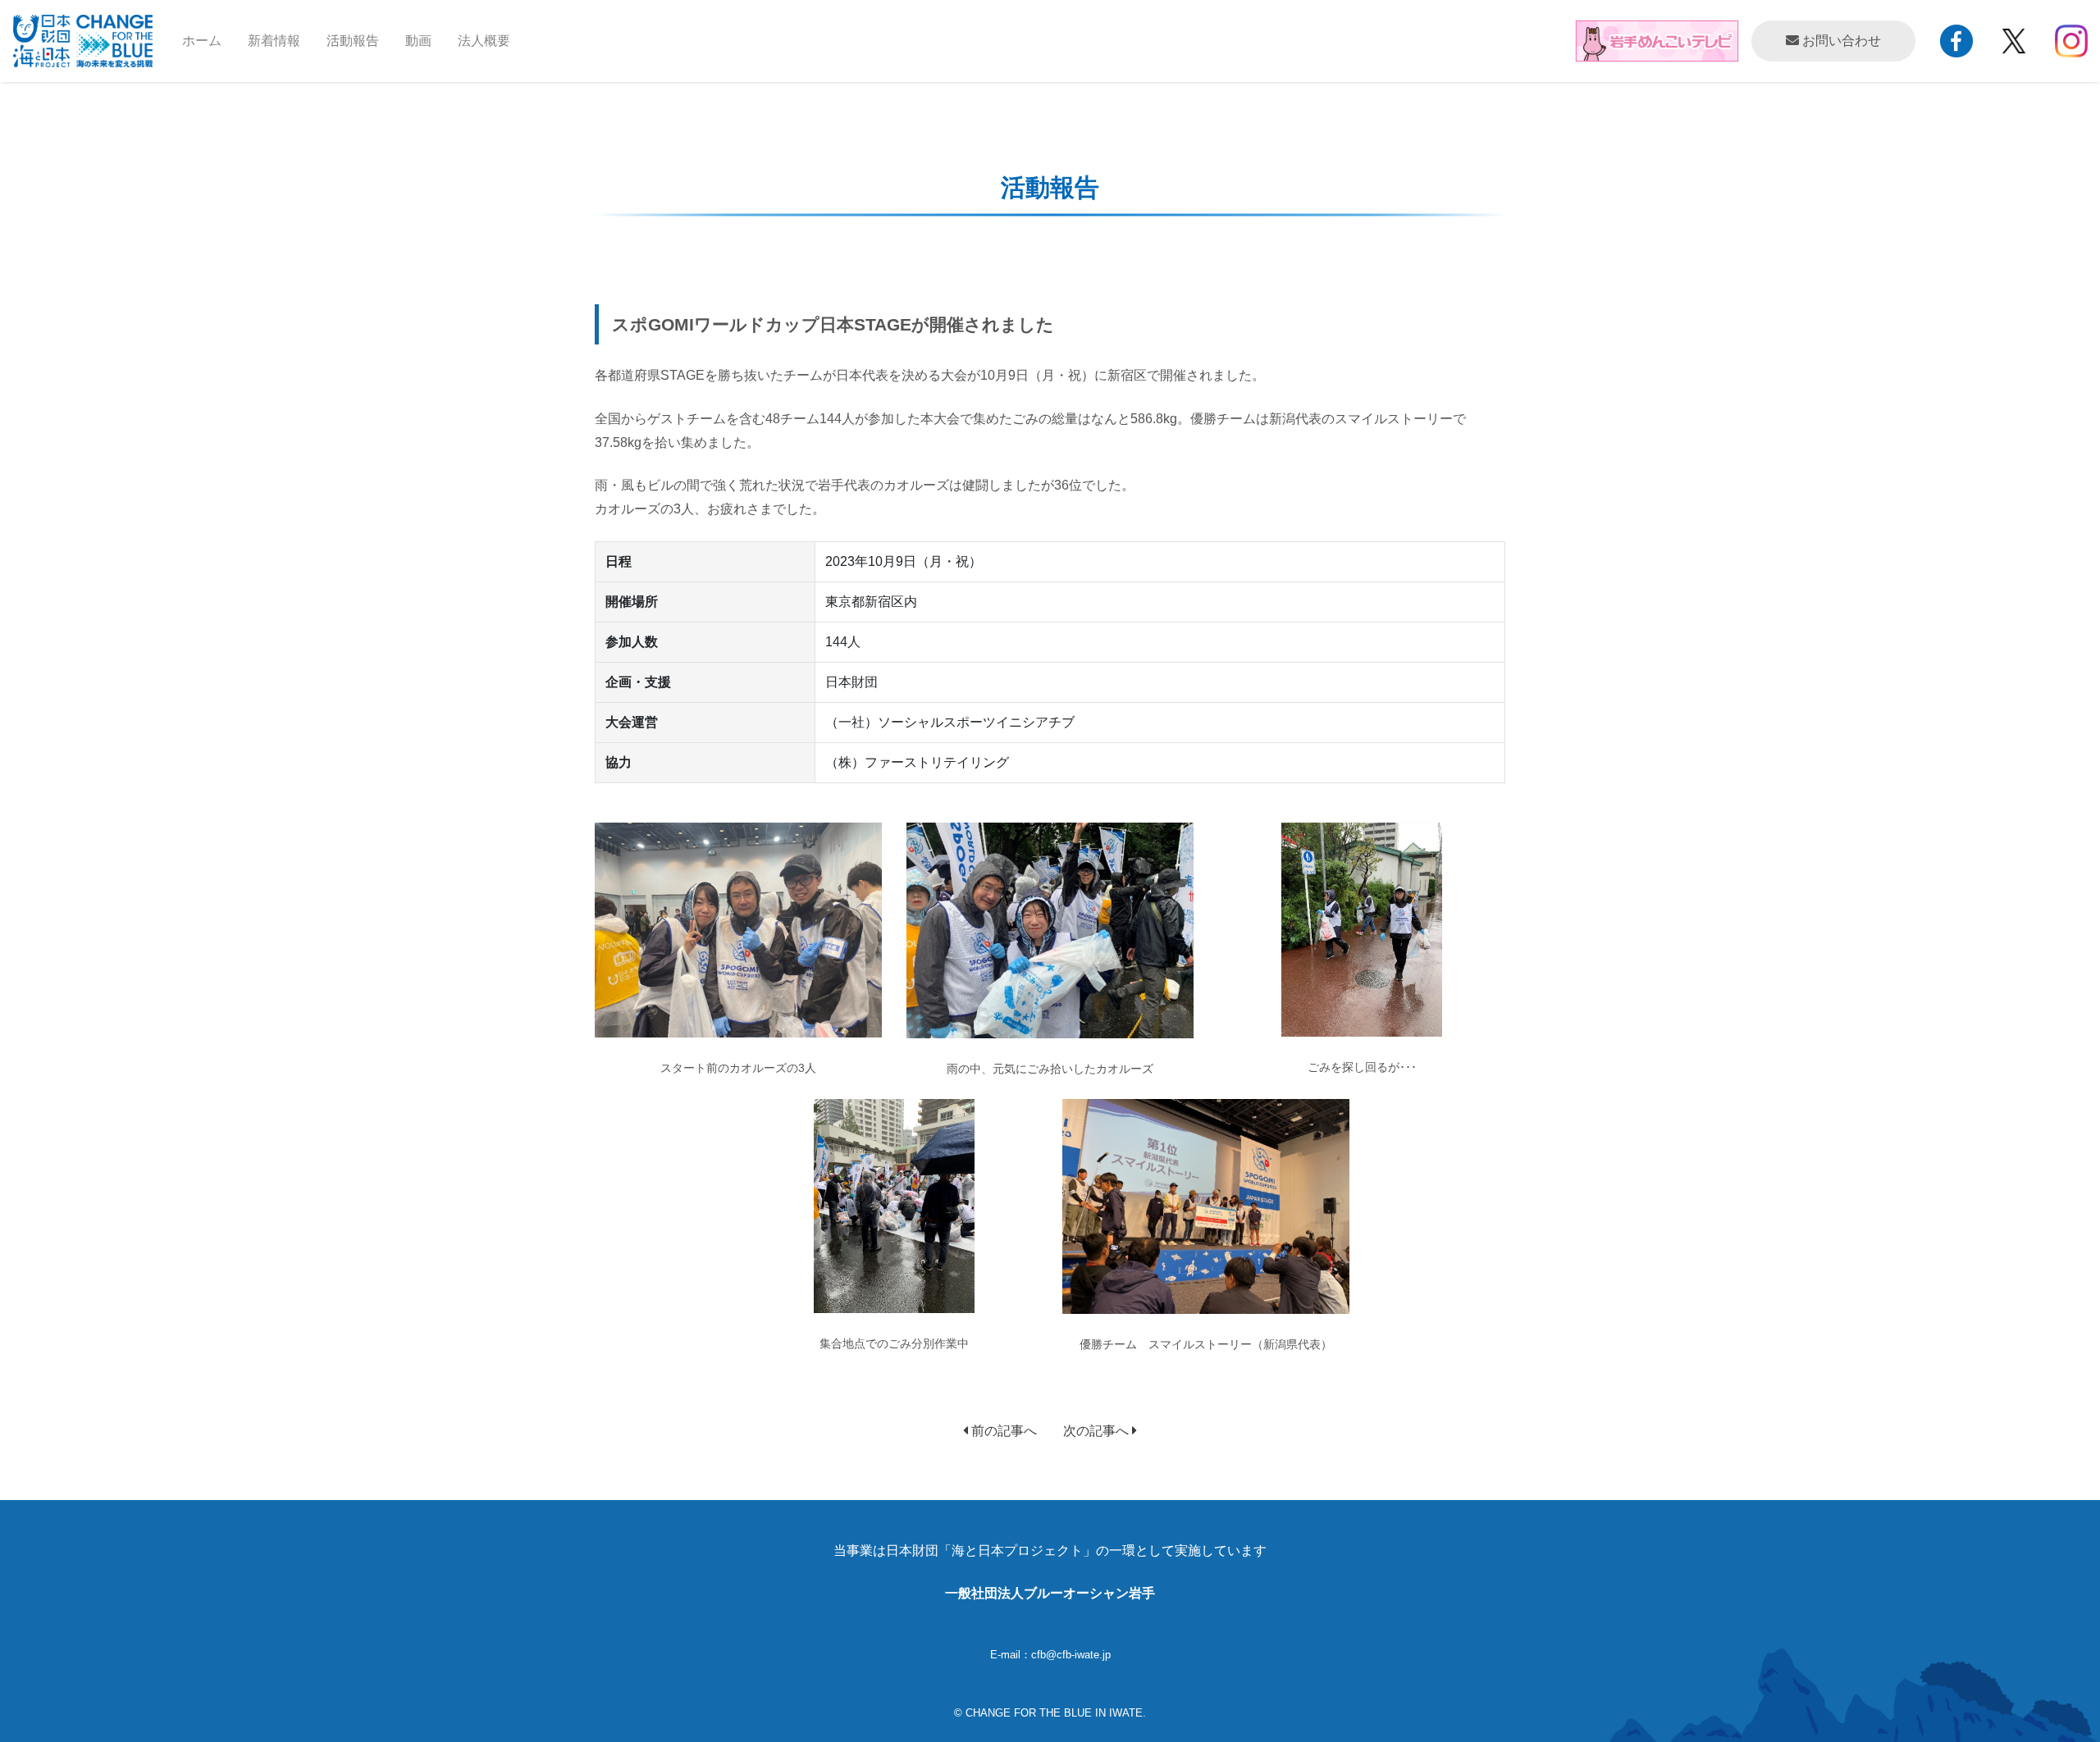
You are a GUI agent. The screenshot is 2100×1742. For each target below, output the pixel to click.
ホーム (208, 40)
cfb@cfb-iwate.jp (1071, 1655)
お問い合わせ (1840, 41)
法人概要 (484, 41)
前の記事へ (1002, 1431)
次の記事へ (1098, 1431)
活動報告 (353, 41)
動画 (418, 41)
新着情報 (274, 41)
